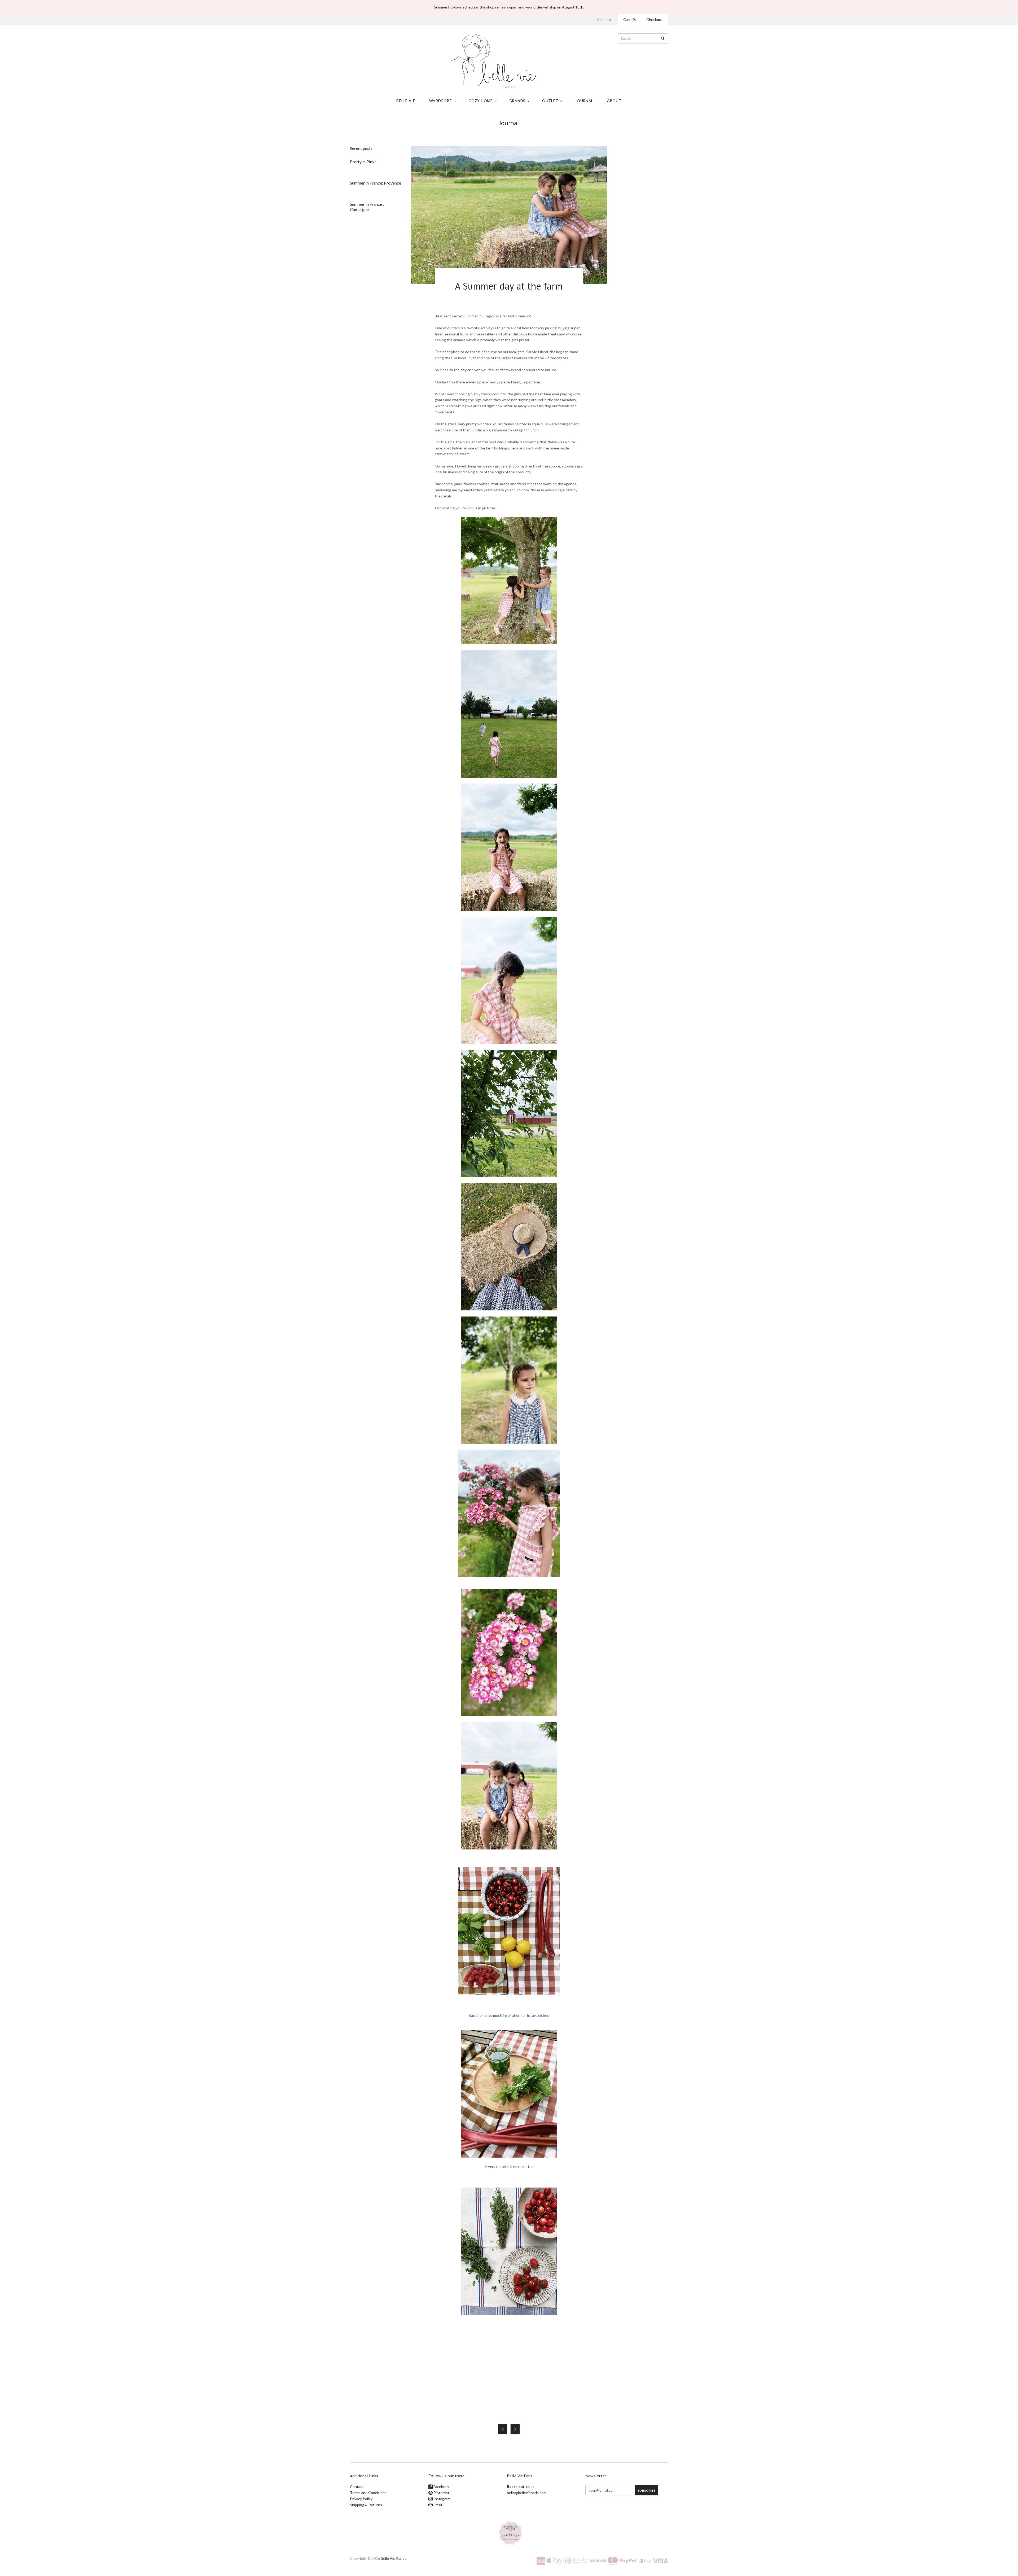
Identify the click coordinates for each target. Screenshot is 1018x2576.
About (614, 101)
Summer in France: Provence (376, 183)
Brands (517, 101)
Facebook (441, 2487)
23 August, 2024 (364, 215)
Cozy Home (481, 101)
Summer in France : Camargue (367, 207)
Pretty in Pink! (363, 162)
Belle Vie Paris (392, 2558)
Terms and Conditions (368, 2493)
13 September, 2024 (367, 189)
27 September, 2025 (367, 168)
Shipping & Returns (366, 2505)
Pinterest (441, 2493)
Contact (357, 2487)
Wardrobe (441, 101)
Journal (584, 101)
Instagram (442, 2499)
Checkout (655, 19)
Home (491, 132)
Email (437, 2505)
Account (604, 19)
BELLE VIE (406, 101)
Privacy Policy (361, 2499)
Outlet (550, 101)
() (629, 19)
